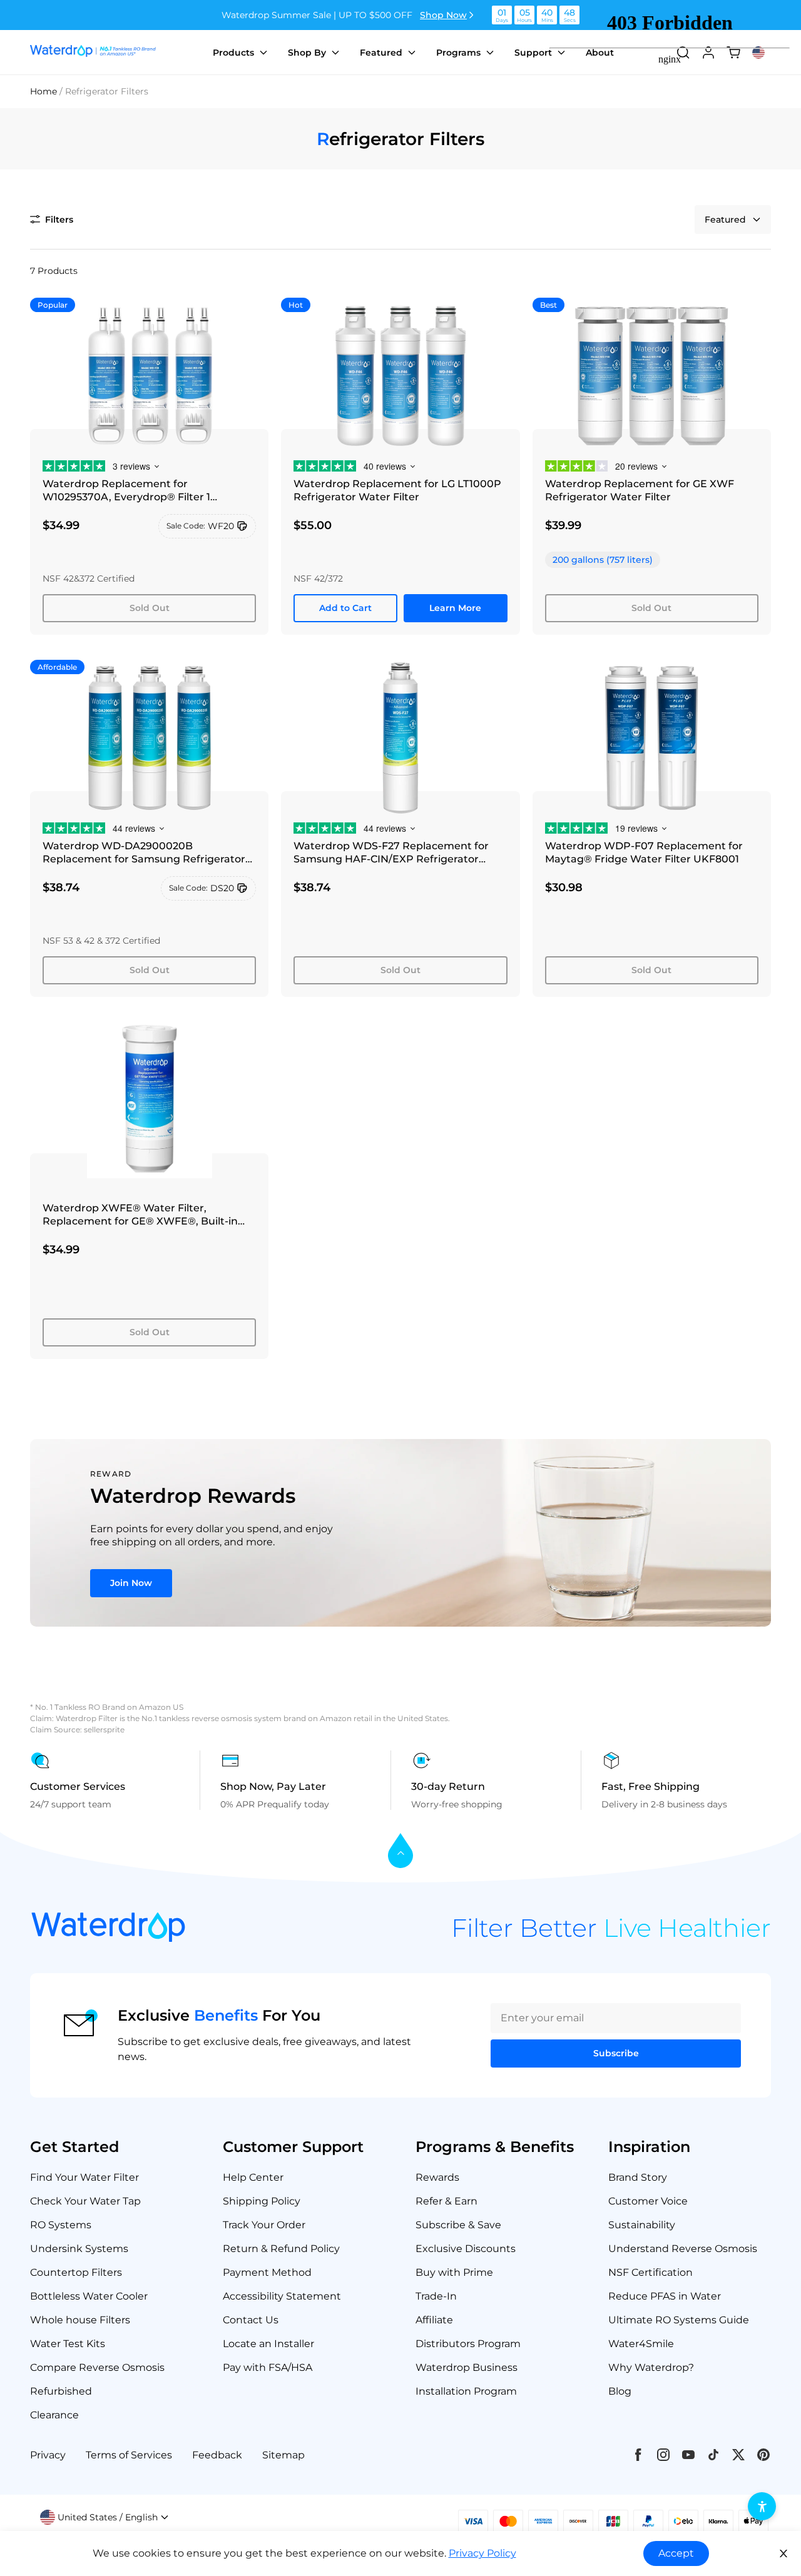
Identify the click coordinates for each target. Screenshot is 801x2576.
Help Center (253, 2177)
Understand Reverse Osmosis (683, 2249)
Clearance (54, 2415)
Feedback (217, 2455)
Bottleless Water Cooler (89, 2296)
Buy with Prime (454, 2272)
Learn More (455, 608)
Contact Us (251, 2320)
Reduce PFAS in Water (665, 2296)
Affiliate (434, 2320)
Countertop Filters (76, 2272)
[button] (52, 220)
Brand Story (638, 2177)
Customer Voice (648, 2201)
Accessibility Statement (282, 2296)
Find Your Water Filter (84, 2177)
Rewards (437, 2177)
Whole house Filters (80, 2320)
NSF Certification (650, 2272)
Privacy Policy (482, 2553)
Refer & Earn (446, 2201)
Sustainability (642, 2225)
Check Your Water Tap (85, 2201)
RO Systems (61, 2225)
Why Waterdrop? (651, 2367)
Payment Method (267, 2272)
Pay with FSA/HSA (268, 2367)
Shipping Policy (262, 2201)
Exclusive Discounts (466, 2249)
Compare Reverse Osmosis (97, 2367)
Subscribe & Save (458, 2225)
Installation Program (466, 2391)
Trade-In (436, 2296)
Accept (676, 2553)
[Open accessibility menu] (762, 2506)
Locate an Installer (268, 2344)
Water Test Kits (68, 2344)
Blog (620, 2391)
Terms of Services (129, 2455)
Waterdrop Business (467, 2367)
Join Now (131, 1583)
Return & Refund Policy (281, 2249)
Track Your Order (264, 2225)
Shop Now (443, 15)
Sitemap (283, 2455)
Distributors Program (468, 2344)
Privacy (48, 2455)
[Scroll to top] (400, 1851)
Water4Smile (641, 2344)
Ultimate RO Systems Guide (679, 2320)
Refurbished (61, 2391)
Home (43, 91)
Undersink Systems (79, 2249)
